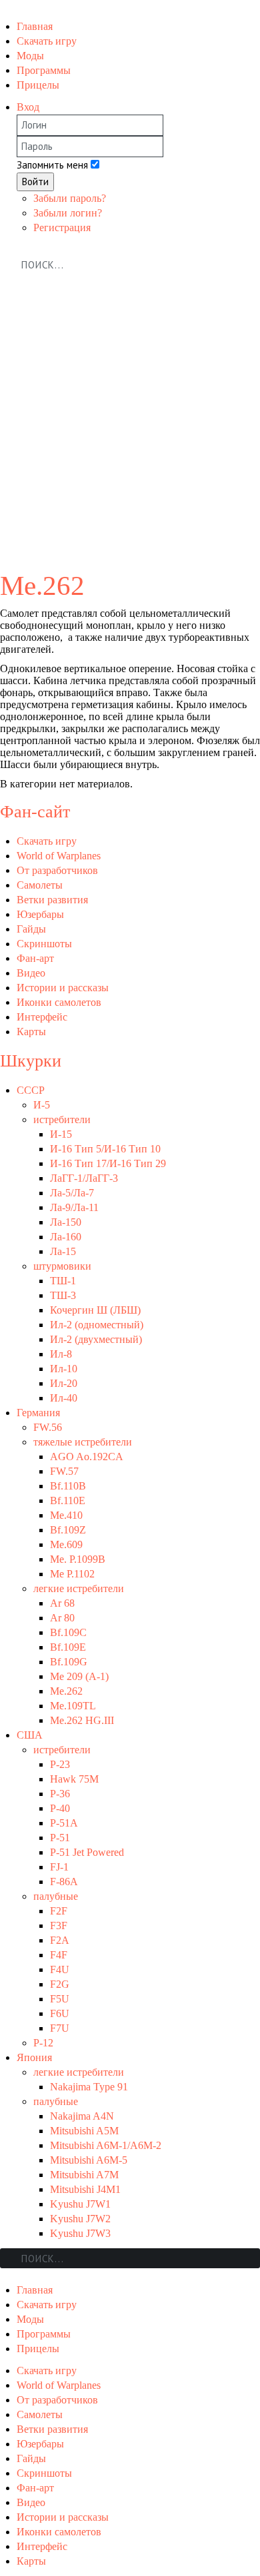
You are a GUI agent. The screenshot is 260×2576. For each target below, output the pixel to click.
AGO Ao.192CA (87, 1457)
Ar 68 (62, 1603)
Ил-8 (61, 1354)
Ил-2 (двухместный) (96, 1339)
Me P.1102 (72, 1574)
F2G (60, 1984)
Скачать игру (47, 41)
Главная (35, 26)
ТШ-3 (63, 1295)
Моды (30, 56)
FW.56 (48, 1427)
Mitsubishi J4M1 (85, 2189)
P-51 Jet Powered (87, 1852)
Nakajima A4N (82, 2116)
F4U (60, 1969)
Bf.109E (68, 1647)
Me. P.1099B (78, 1559)
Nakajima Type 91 (89, 2087)
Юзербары (40, 914)
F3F (59, 1926)
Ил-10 (64, 1369)
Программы (44, 70)
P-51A (64, 1823)
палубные (56, 1896)
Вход (28, 107)
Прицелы (38, 85)
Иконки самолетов (59, 1002)
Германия (38, 1413)
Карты (31, 1032)
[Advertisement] (130, 431)
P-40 (60, 1808)
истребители (62, 1119)
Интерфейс (42, 1017)
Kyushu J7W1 (80, 2204)
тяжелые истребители (83, 1442)
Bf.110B (68, 1486)
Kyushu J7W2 (80, 2219)
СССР (31, 1090)
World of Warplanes (59, 856)
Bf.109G (69, 1662)
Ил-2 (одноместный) (97, 1325)
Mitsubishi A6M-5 (89, 2160)
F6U (60, 2013)
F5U (60, 1999)
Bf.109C (68, 1632)
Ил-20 (64, 1383)
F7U (60, 2028)
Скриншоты (44, 944)
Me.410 (66, 1515)
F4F (59, 1955)
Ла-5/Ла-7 (72, 1193)
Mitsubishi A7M (84, 2175)
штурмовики (62, 1266)
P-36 (60, 1794)
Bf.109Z (68, 1530)
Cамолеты (40, 885)
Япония (34, 2057)
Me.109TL (73, 1706)
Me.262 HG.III (82, 1720)
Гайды (31, 929)
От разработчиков (57, 870)
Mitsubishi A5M (84, 2131)
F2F (59, 1911)
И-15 (61, 1134)
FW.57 (64, 1471)
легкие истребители (79, 1588)
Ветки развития (52, 900)
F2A (60, 1940)
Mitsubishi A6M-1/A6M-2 (106, 2145)
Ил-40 (64, 1398)
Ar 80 (62, 1618)
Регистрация (62, 227)
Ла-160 (66, 1237)
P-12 (43, 2043)
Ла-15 (63, 1251)
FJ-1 (59, 1867)
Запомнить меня (52, 165)
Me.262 (66, 1691)
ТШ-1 (63, 1281)
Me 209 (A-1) (79, 1676)
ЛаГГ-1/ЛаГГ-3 (84, 1178)
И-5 (42, 1105)
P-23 (60, 1764)
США (30, 1735)
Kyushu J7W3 (80, 2233)
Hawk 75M (74, 1779)
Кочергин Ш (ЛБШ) (95, 1310)
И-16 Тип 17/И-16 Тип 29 (108, 1163)
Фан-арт (35, 958)
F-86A (64, 1882)
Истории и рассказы (63, 988)
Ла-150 (66, 1222)
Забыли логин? (68, 213)
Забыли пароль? (70, 198)
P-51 (60, 1838)
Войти (35, 182)
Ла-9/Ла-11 (74, 1207)
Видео (31, 973)
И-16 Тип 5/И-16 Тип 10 (105, 1149)
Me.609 (66, 1544)
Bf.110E (68, 1501)
